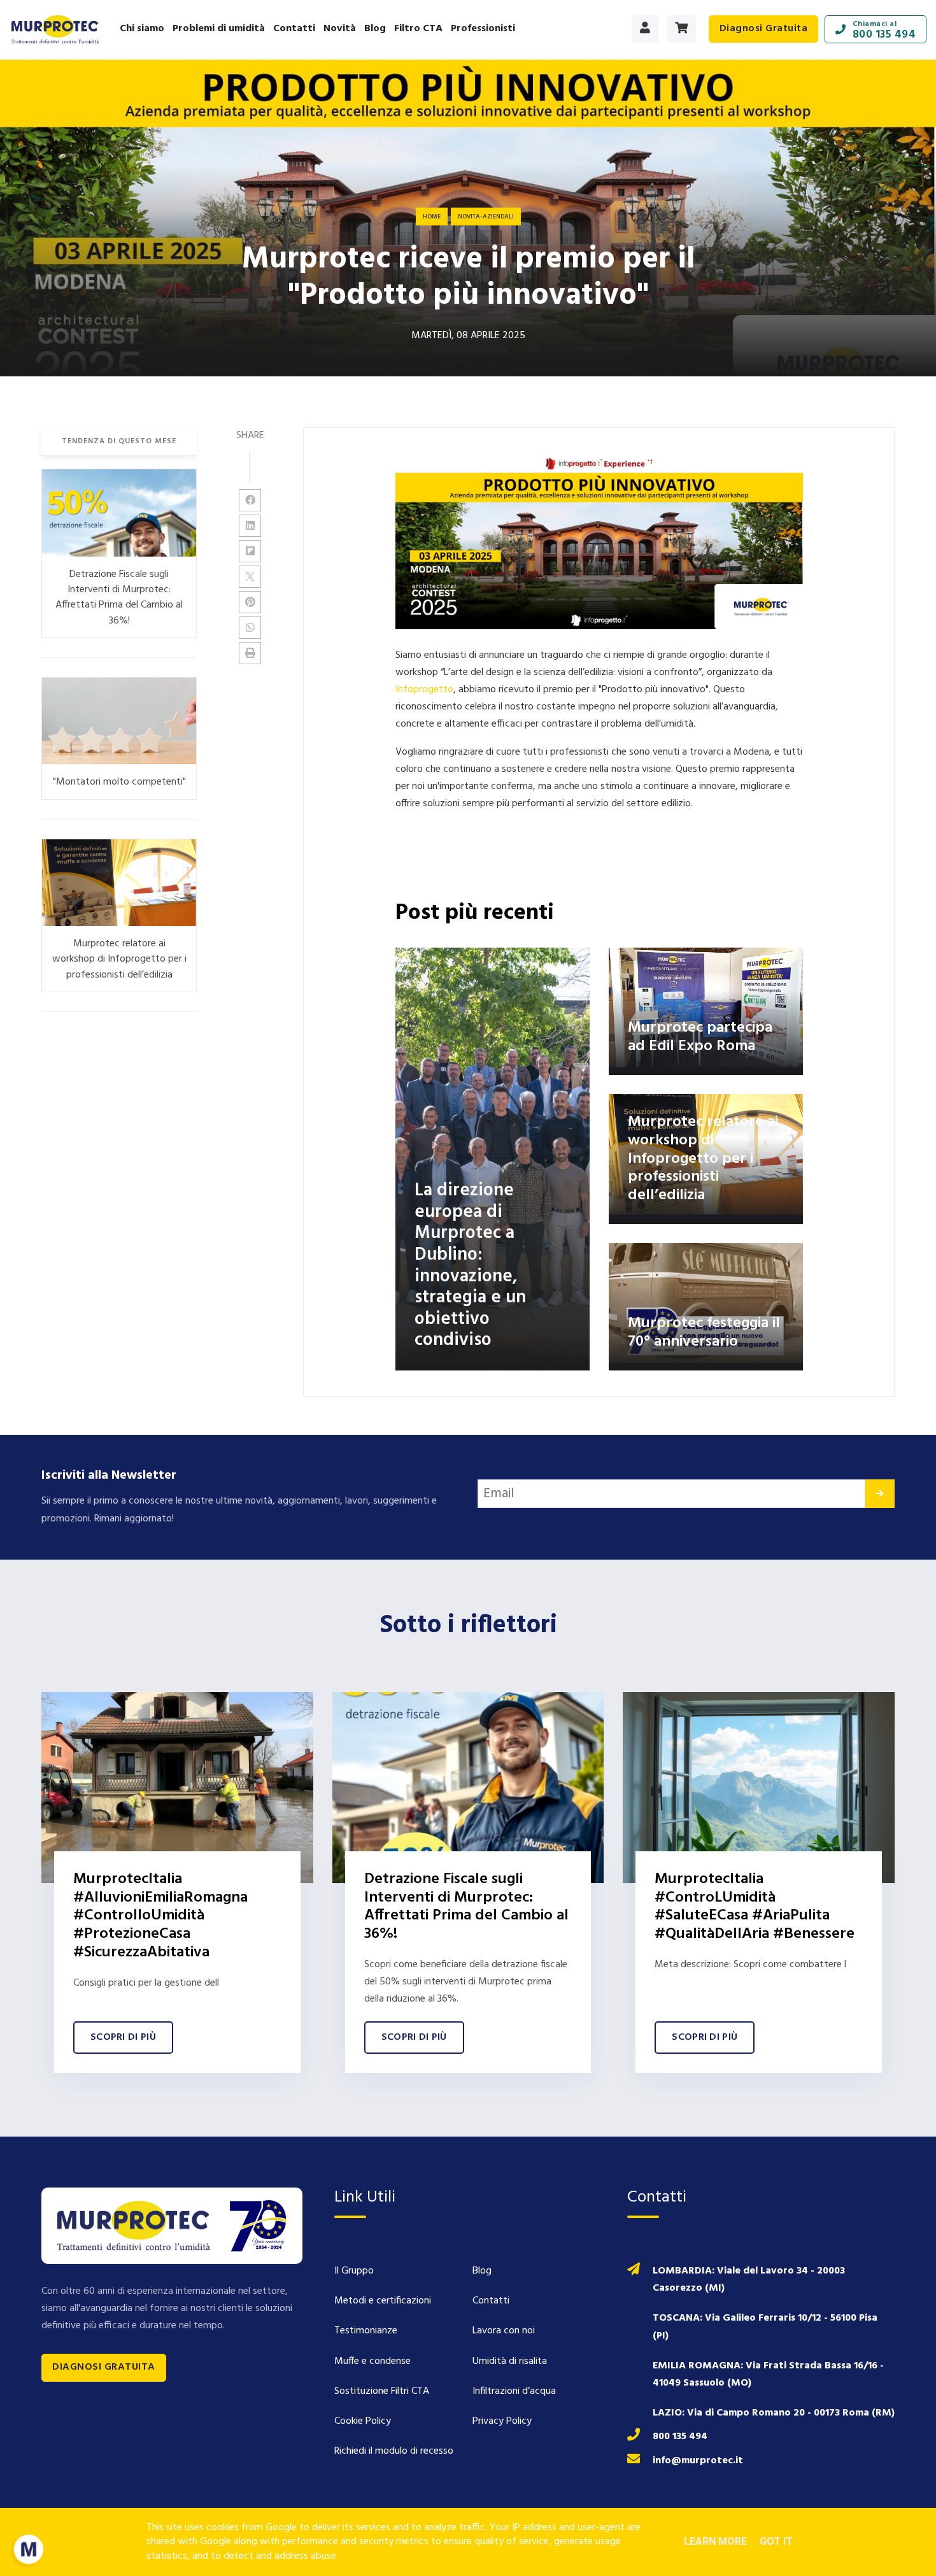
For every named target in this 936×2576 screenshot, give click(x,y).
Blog (482, 2271)
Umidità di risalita (510, 2361)
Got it (776, 2541)
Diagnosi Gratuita (104, 2367)
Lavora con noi (504, 2331)
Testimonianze (366, 2331)
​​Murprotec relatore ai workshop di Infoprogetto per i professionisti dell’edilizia (119, 959)
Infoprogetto (424, 690)
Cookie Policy (363, 2421)
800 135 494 (680, 2437)
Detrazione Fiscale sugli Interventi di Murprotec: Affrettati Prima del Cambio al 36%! (119, 598)
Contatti (491, 2301)
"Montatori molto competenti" (119, 782)
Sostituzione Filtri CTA (382, 2391)
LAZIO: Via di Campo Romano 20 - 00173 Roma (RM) (774, 2413)
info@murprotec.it (698, 2461)
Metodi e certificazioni (383, 2301)
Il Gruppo (354, 2271)
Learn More (715, 2541)
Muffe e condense (372, 2361)
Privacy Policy (502, 2421)
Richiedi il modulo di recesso (394, 2451)
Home (432, 217)
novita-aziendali (486, 217)
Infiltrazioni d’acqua (514, 2391)
